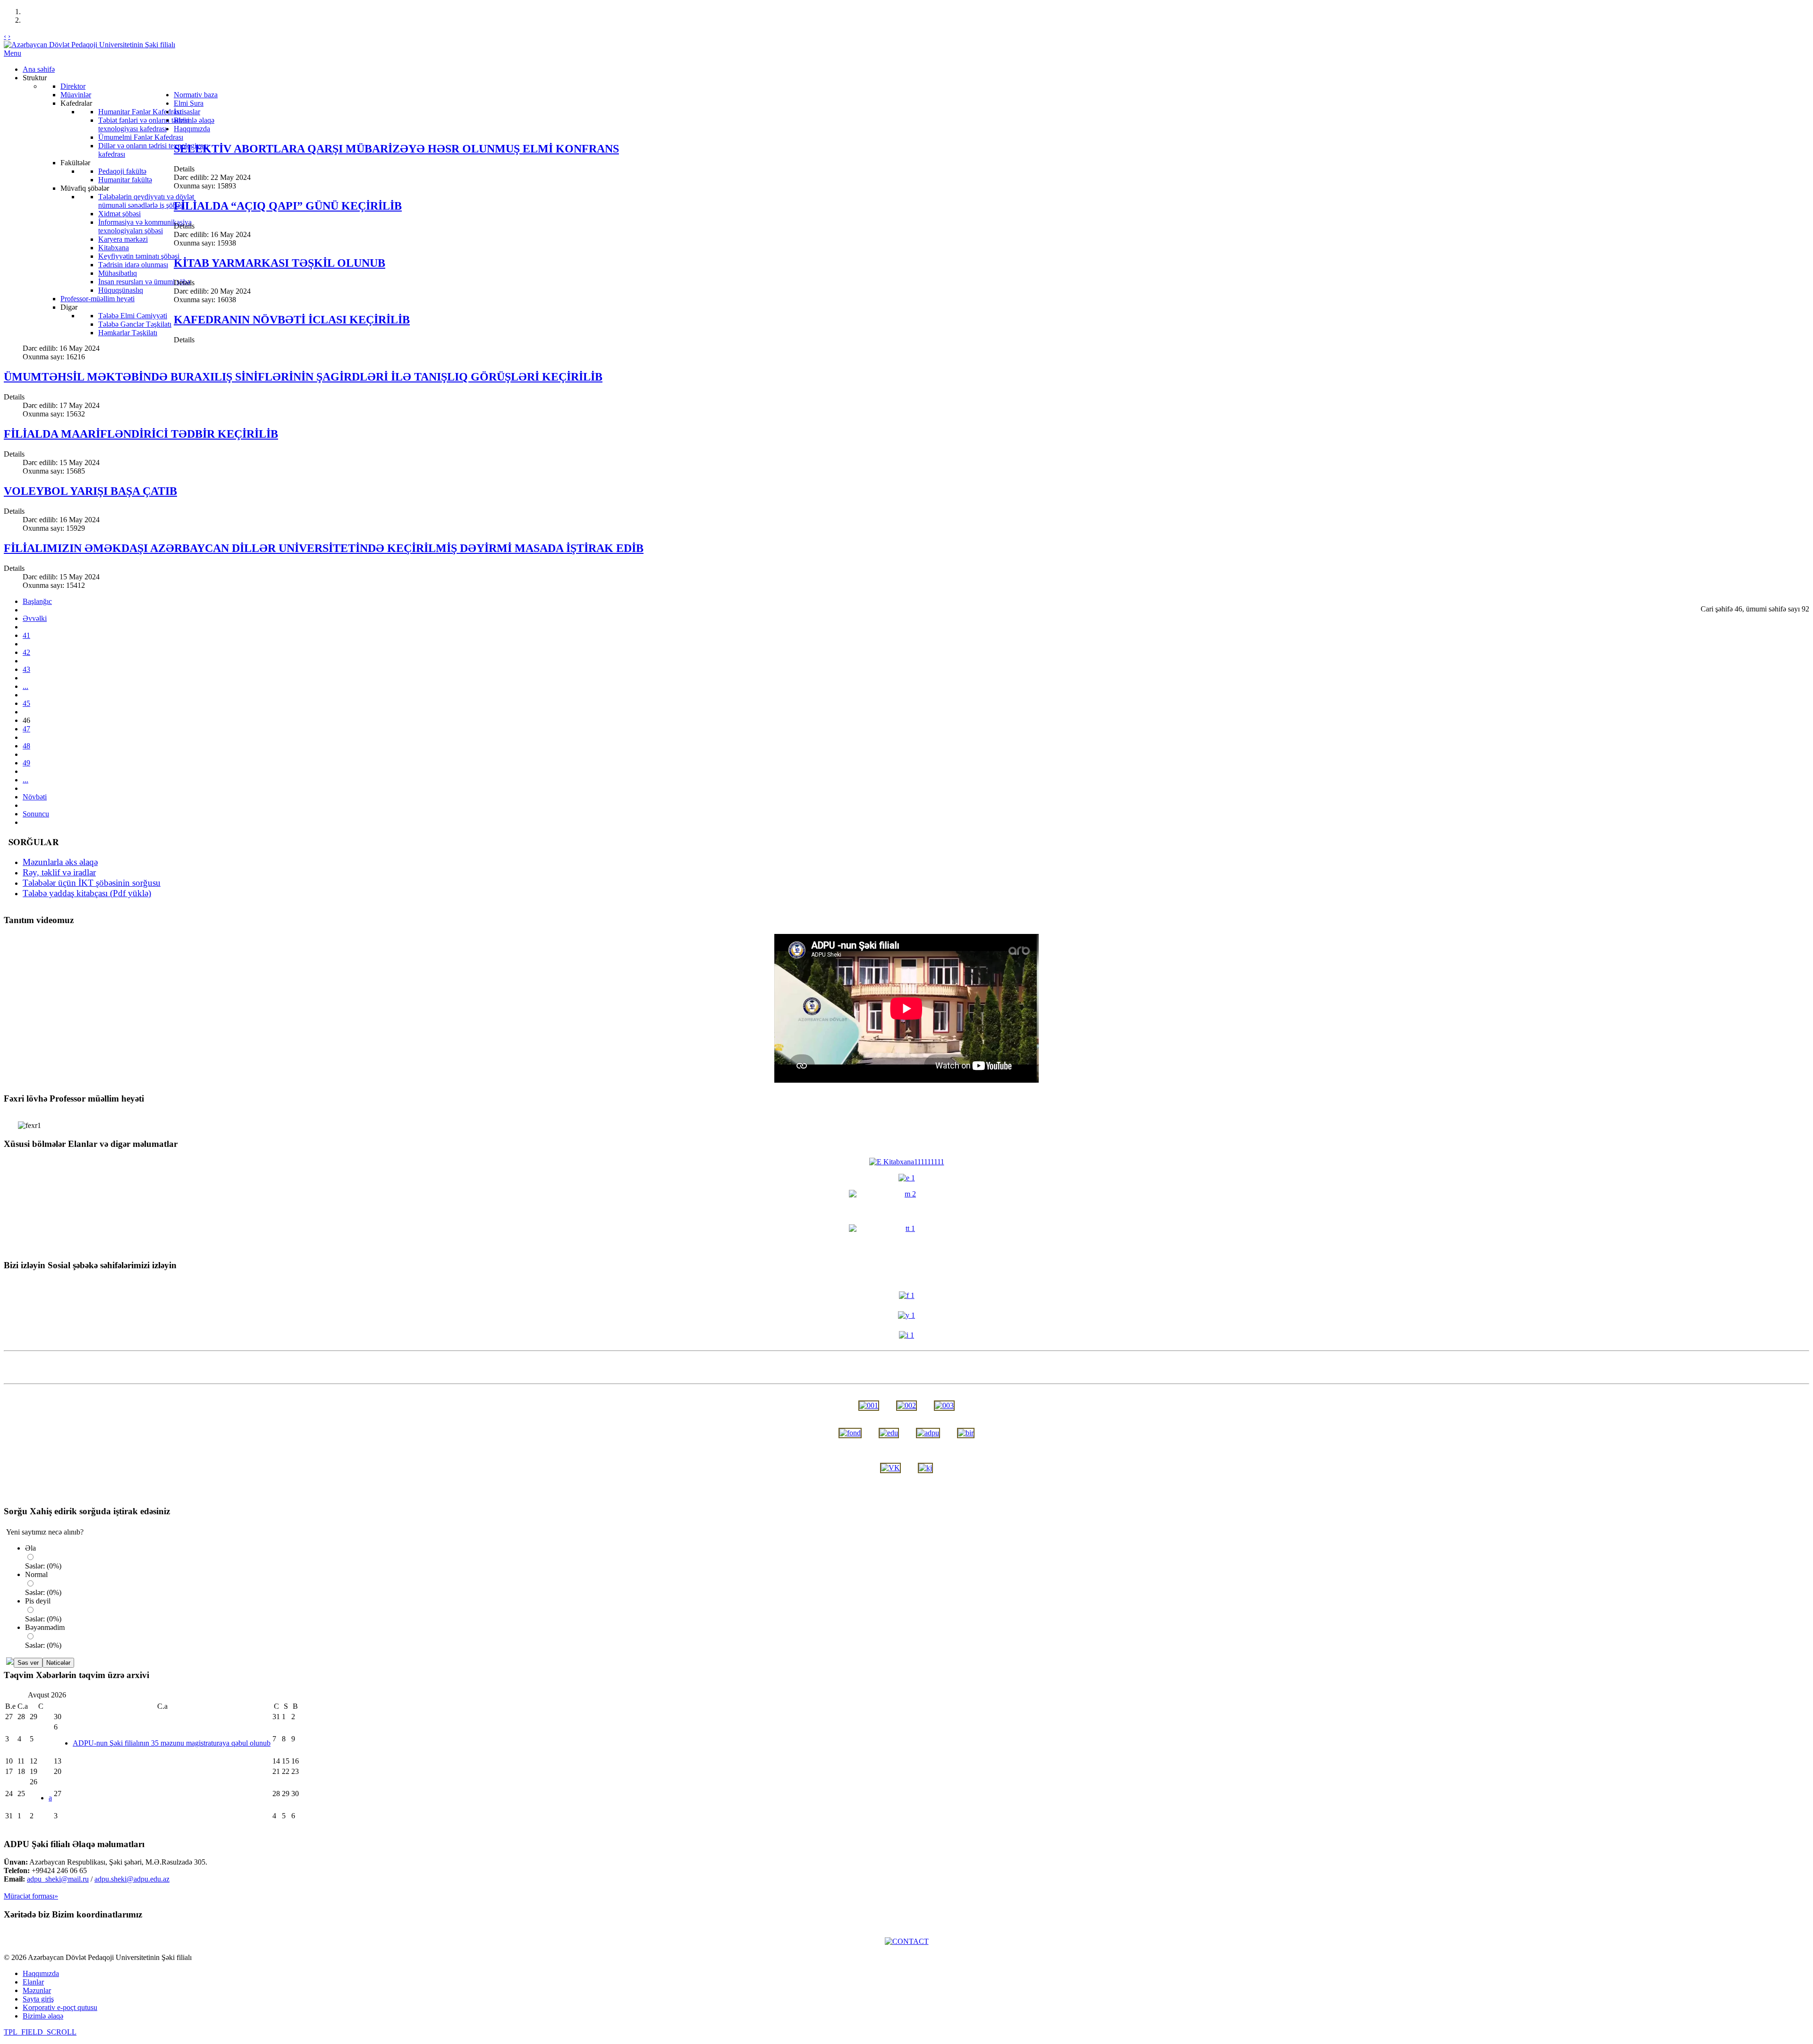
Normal (36, 1574)
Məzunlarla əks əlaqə (60, 862)
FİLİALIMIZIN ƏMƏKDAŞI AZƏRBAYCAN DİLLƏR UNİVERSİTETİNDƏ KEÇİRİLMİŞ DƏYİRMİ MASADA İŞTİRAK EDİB (324, 548)
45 (26, 703)
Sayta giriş (38, 1999)
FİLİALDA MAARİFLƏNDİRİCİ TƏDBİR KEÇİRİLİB (141, 434)
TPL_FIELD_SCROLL (40, 2032)
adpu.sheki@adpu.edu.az (132, 1879)
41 (26, 635)
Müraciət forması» (31, 1896)
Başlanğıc (37, 601)
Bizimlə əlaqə (43, 2016)
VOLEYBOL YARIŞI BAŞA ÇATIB (90, 491)
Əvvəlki (35, 618)
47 (26, 729)
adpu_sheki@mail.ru (58, 1879)
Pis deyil (38, 1601)
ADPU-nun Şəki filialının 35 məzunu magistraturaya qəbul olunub (172, 1743)
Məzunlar (37, 1990)
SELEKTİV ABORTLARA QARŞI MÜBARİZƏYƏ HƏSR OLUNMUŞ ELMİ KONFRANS (396, 149)
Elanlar (33, 1982)
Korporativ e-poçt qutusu (60, 2007)
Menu (13, 53)
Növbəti (35, 797)
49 (26, 763)
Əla (30, 1548)
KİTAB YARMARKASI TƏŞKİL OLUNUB (280, 263)
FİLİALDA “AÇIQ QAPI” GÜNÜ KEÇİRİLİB (288, 206)
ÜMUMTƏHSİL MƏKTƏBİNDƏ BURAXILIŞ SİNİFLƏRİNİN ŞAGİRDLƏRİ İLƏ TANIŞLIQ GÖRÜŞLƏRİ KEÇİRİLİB (303, 377)
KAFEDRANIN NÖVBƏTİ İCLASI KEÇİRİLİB (292, 320)
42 (26, 652)
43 (26, 669)
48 (26, 746)
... (25, 686)
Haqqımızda (41, 1973)
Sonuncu (36, 814)
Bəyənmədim (45, 1627)
